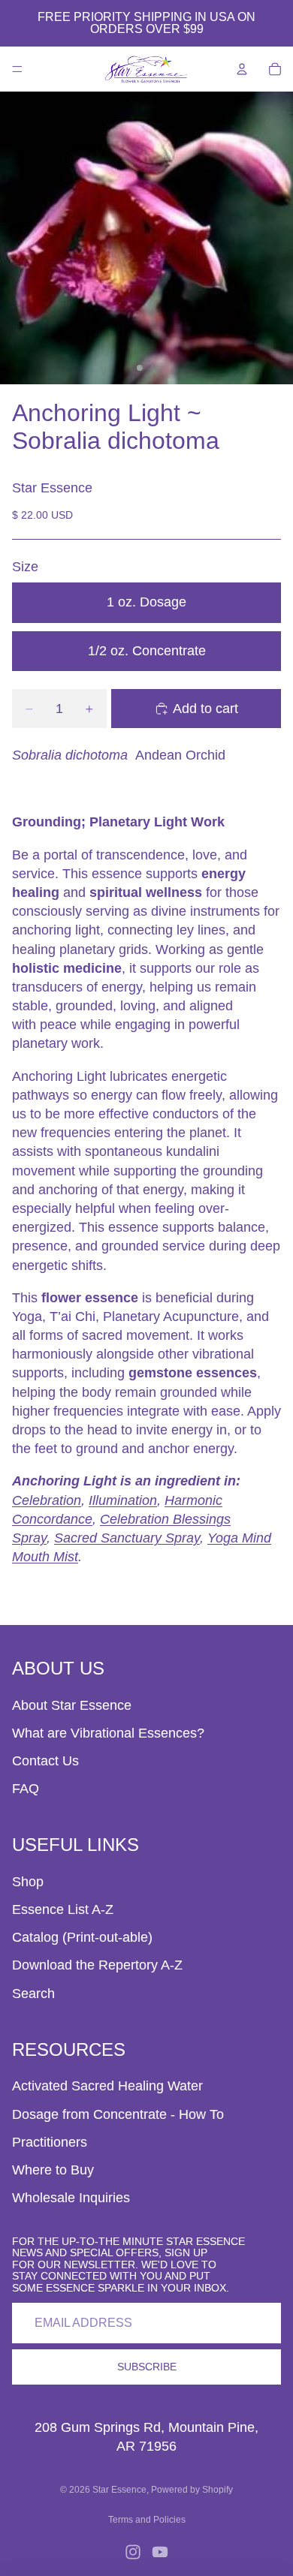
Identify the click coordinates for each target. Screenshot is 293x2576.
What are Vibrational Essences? (108, 1733)
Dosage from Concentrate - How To (118, 2114)
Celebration (47, 1500)
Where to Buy (53, 2170)
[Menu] (17, 69)
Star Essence (119, 2490)
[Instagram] (133, 2552)
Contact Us (45, 1761)
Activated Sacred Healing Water (107, 2086)
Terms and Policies (147, 2520)
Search (33, 1994)
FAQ (26, 1789)
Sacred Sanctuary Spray (127, 1538)
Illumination (123, 1500)
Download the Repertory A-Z (97, 1965)
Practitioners (50, 2142)
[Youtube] (160, 2552)
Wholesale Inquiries (71, 2198)
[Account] (242, 69)
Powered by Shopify (192, 2490)
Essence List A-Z (63, 1909)
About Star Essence (72, 1705)
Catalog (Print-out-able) (82, 1937)
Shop (28, 1882)
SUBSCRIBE (147, 2367)
